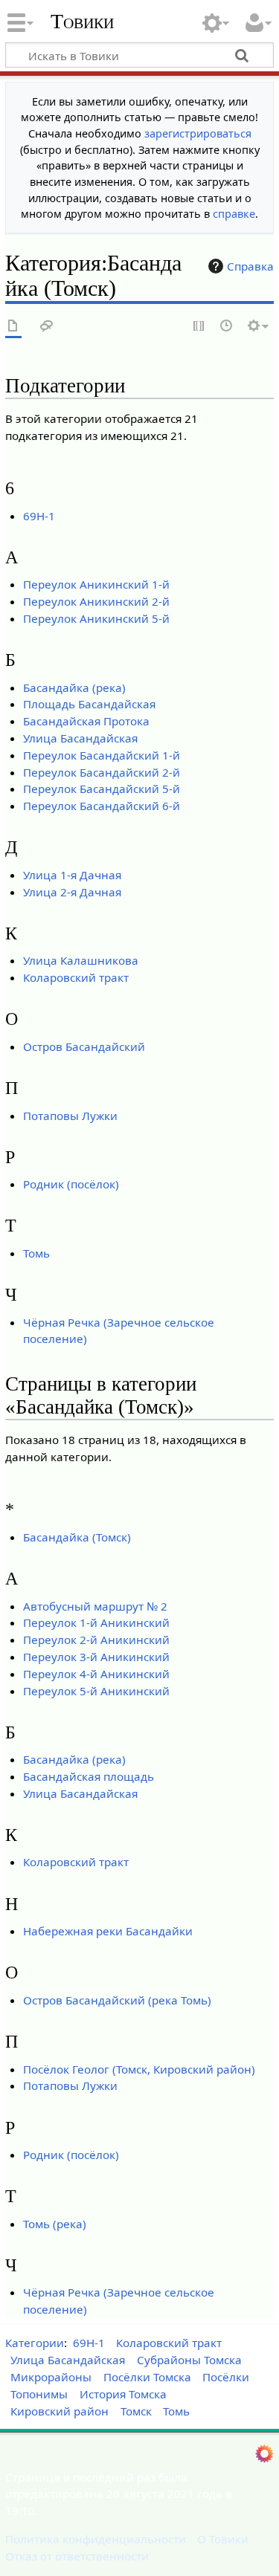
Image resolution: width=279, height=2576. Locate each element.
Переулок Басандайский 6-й (102, 806)
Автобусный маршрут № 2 (95, 1606)
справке (234, 214)
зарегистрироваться (198, 133)
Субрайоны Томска (189, 2360)
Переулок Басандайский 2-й (102, 772)
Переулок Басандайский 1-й (102, 755)
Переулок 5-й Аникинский (96, 1691)
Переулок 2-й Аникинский (96, 1640)
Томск (136, 2411)
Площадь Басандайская (89, 704)
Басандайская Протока (86, 721)
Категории (35, 2343)
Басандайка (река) (74, 687)
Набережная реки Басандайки (108, 1931)
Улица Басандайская (80, 738)
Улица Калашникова (81, 960)
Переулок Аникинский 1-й (96, 584)
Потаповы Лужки (70, 1116)
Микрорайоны (51, 2377)
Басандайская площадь (89, 1776)
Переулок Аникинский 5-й (96, 618)
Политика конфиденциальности (96, 2539)
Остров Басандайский (84, 1046)
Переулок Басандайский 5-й (102, 789)
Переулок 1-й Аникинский (96, 1622)
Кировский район (60, 2411)
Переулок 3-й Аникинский (96, 1657)
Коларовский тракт (76, 977)
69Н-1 (39, 516)
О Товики (223, 2539)
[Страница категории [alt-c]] (13, 327)
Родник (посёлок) (71, 1184)
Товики (82, 22)
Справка (250, 266)
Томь (36, 1253)
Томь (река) (55, 2224)
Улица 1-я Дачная (72, 875)
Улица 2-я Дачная (72, 892)
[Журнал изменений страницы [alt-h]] (227, 327)
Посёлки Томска (147, 2377)
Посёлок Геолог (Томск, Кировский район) (139, 2069)
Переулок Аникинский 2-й (96, 601)
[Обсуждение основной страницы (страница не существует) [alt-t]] (47, 327)
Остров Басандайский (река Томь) (117, 2000)
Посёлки (226, 2377)
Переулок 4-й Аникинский (96, 1674)
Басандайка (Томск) (77, 1537)
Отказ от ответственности (77, 2556)
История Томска (123, 2394)
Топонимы (39, 2394)
